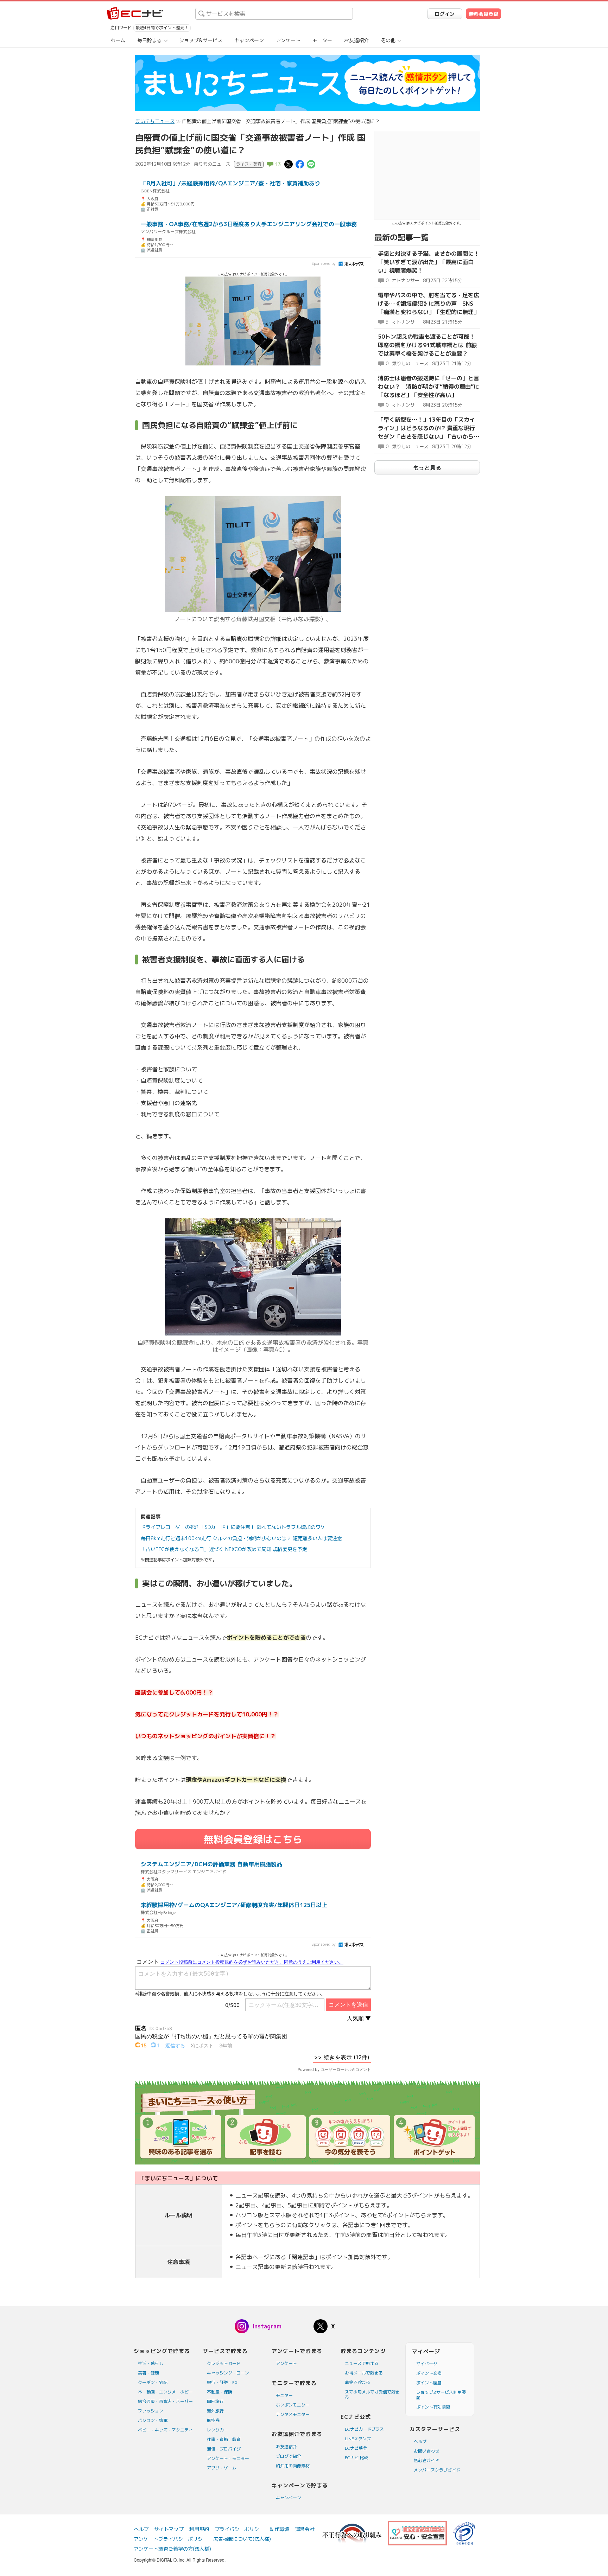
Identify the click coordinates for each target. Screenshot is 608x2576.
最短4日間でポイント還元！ (162, 28)
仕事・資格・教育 (224, 2439)
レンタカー (217, 2430)
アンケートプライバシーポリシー (171, 2539)
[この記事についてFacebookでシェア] (300, 164)
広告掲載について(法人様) (242, 2539)
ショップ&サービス (201, 40)
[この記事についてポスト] (289, 164)
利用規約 (199, 2529)
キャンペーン (249, 40)
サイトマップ (169, 2529)
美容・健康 (148, 2373)
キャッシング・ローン (228, 2373)
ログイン (445, 14)
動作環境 (279, 2529)
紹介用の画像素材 (293, 2466)
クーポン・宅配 (153, 2382)
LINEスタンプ (358, 2439)
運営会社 (305, 2529)
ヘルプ (420, 2441)
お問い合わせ (426, 2451)
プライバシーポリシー (239, 2529)
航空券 (213, 2420)
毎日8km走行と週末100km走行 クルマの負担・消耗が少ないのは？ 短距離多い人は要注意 (241, 1538)
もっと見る (427, 468)
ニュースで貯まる (362, 2363)
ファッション (151, 2411)
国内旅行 (215, 2401)
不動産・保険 (220, 2392)
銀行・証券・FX (222, 2382)
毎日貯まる (150, 40)
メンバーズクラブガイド (437, 2470)
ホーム (118, 40)
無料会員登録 (483, 14)
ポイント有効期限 (433, 2407)
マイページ (427, 2364)
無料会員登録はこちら (253, 1839)
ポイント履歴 (429, 2383)
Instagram (267, 2326)
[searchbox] (274, 14)
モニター (322, 40)
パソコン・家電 (153, 2420)
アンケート (288, 40)
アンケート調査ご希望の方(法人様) (172, 2549)
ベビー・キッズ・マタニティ (165, 2430)
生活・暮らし (151, 2363)
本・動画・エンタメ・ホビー (165, 2392)
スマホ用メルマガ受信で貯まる (372, 2395)
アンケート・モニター (228, 2458)
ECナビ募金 (356, 2448)
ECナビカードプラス (364, 2429)
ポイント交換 (429, 2373)
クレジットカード (224, 2363)
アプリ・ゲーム (222, 2468)
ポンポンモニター (293, 2405)
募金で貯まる (357, 2382)
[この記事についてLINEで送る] (311, 164)
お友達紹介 (356, 40)
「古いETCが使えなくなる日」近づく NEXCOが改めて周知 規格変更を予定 (224, 1549)
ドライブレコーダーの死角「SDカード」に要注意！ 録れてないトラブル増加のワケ (233, 1527)
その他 (388, 40)
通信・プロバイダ (224, 2449)
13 (278, 164)
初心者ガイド (426, 2460)
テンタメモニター (293, 2414)
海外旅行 (215, 2411)
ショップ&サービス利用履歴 (441, 2395)
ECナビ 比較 (356, 2458)
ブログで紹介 (289, 2456)
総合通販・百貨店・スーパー (165, 2401)
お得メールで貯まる (364, 2373)
